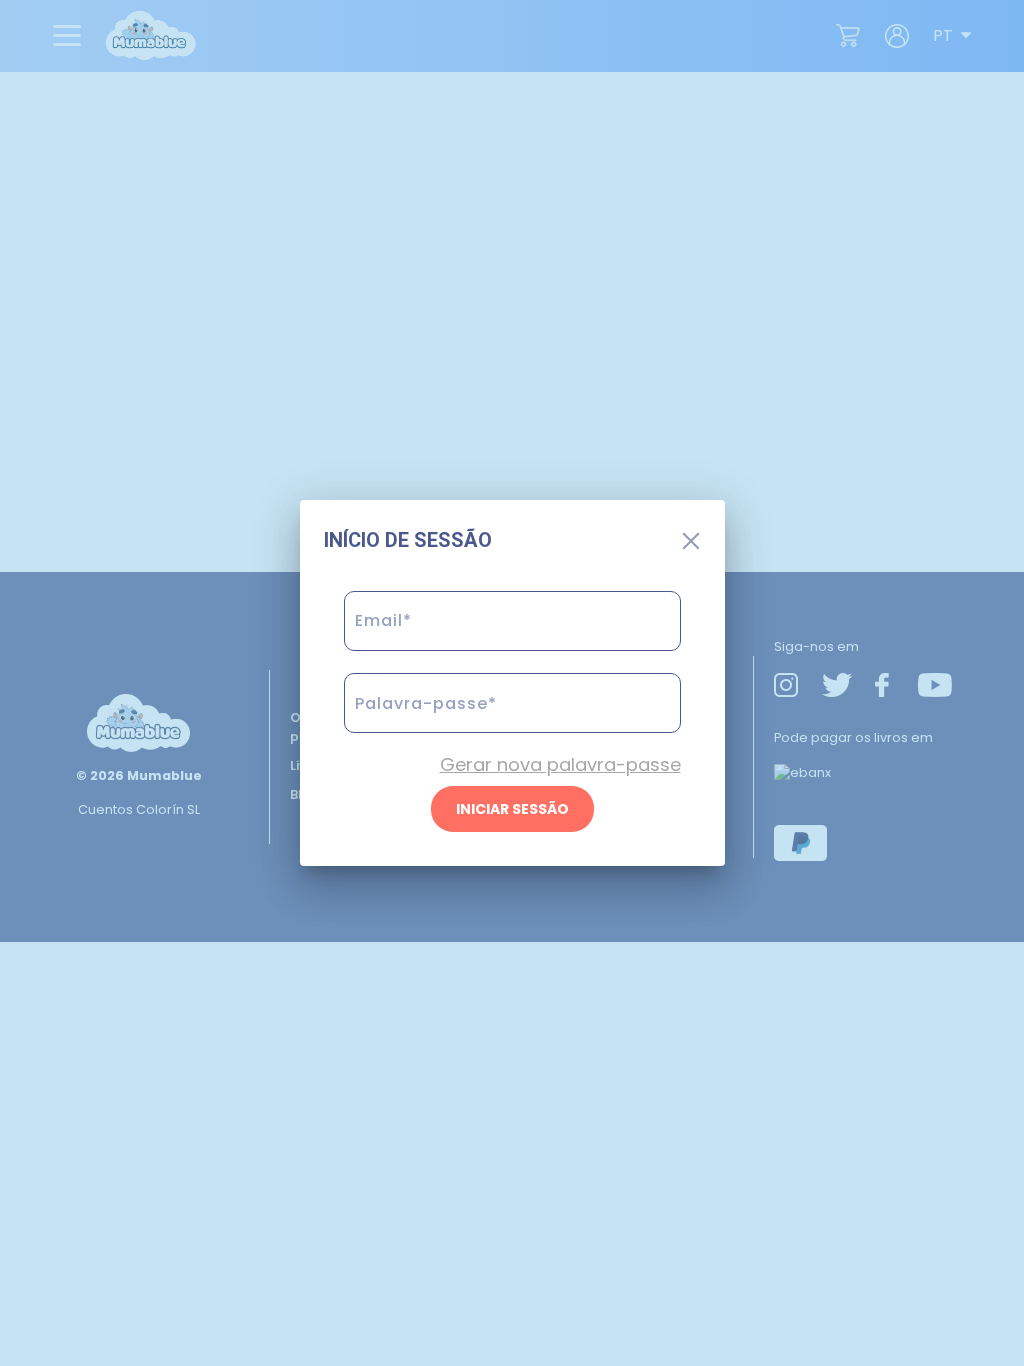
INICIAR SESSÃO (512, 809)
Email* (381, 658)
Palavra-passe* (422, 740)
